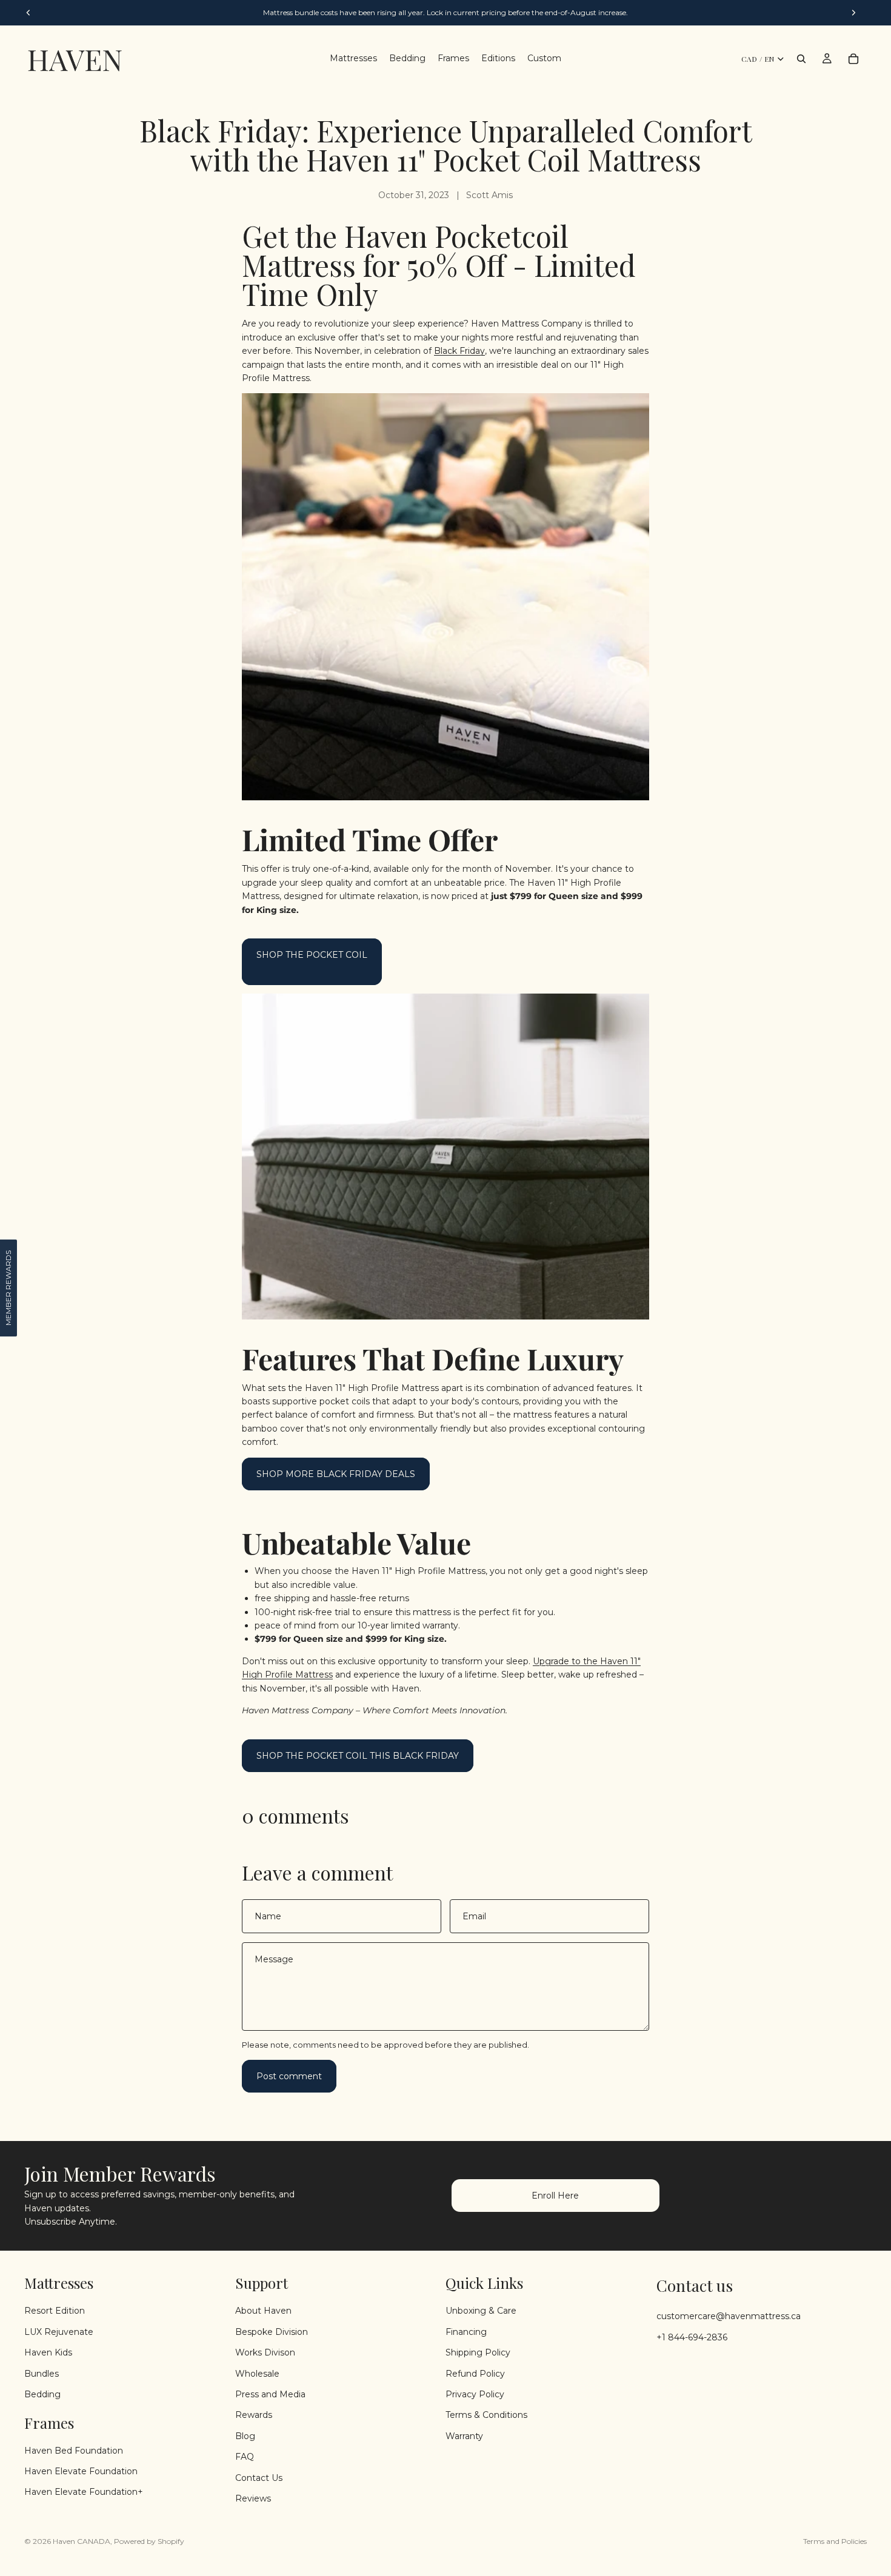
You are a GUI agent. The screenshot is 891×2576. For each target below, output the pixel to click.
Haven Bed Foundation (74, 2450)
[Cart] (853, 59)
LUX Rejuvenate (59, 2331)
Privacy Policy (475, 2394)
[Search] (801, 59)
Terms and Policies (835, 2541)
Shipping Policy (478, 2352)
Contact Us (259, 2477)
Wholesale (257, 2373)
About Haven (263, 2311)
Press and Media (270, 2394)
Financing (466, 2331)
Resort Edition (55, 2311)
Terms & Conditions (486, 2415)
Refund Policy (475, 2373)
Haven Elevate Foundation (81, 2471)
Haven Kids (48, 2352)
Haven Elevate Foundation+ (84, 2492)
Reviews (253, 2498)
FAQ (245, 2457)
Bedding (42, 2394)
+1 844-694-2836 (692, 2337)
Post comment (289, 2076)
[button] (8, 1288)
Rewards (254, 2415)
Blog (245, 2435)
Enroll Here (555, 2196)
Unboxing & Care (481, 2311)
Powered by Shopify (149, 2541)
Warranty (464, 2435)
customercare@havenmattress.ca (729, 2316)
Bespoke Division (272, 2331)
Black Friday (459, 351)
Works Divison (265, 2352)
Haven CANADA (82, 2541)
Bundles (42, 2373)
